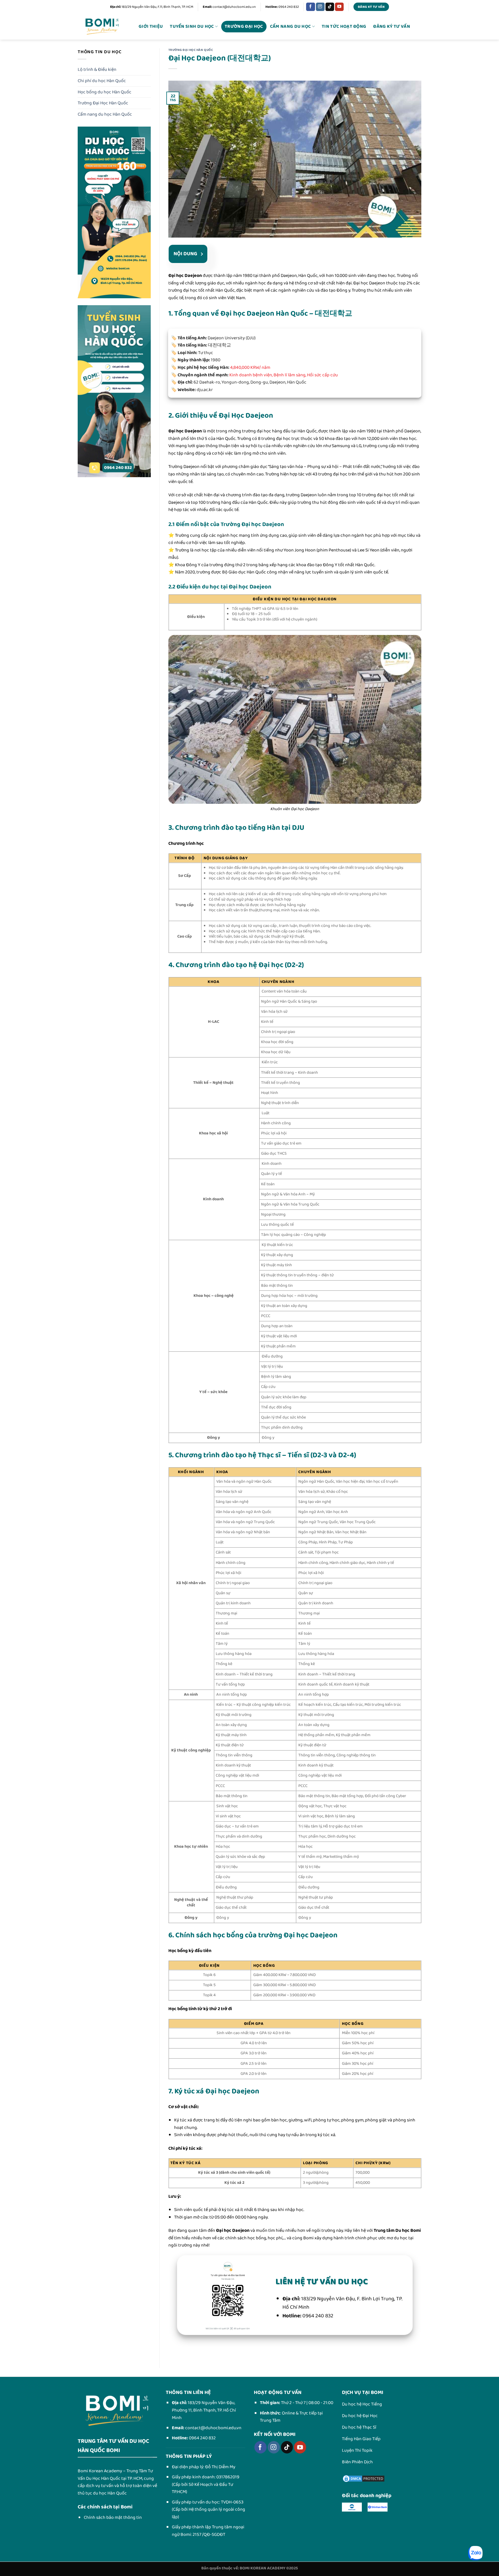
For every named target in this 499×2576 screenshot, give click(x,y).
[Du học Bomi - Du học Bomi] (102, 27)
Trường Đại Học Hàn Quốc (103, 103)
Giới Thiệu (151, 26)
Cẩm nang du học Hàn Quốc (105, 114)
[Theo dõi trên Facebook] (310, 7)
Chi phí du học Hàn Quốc (102, 81)
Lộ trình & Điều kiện (97, 70)
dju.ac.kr (205, 390)
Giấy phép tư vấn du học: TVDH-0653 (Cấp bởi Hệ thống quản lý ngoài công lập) (208, 2510)
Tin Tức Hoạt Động (344, 26)
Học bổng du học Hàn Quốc (105, 92)
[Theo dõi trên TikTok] (330, 7)
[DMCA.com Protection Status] (364, 2478)
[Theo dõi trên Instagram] (320, 7)
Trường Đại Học (244, 26)
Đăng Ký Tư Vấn (391, 26)
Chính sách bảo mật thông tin (113, 2517)
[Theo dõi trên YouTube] (339, 7)
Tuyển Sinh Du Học (192, 26)
